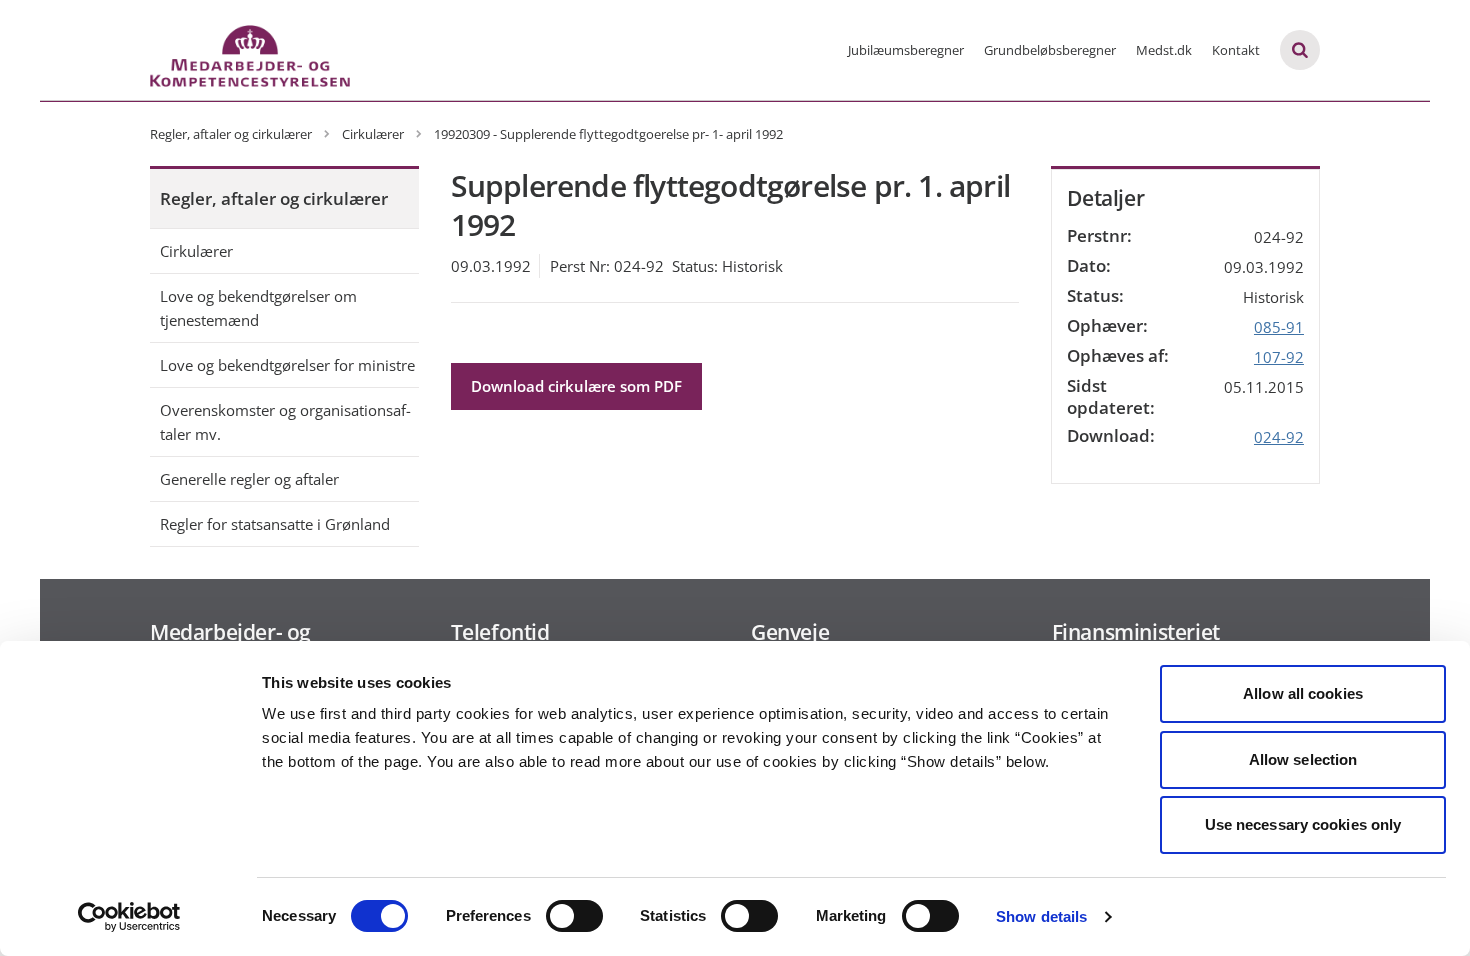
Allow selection (1303, 759)
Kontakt (1236, 50)
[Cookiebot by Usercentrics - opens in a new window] (129, 917)
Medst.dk (1164, 50)
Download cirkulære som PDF (576, 386)
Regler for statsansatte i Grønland (275, 524)
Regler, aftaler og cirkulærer (274, 198)
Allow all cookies (1303, 693)
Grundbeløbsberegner (1050, 50)
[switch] (574, 916)
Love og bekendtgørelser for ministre (287, 365)
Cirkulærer (196, 251)
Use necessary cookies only (1303, 824)
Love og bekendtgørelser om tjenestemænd (258, 308)
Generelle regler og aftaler (249, 479)
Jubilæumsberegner (906, 50)
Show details (1041, 916)
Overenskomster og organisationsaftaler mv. (285, 422)
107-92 (1279, 357)
